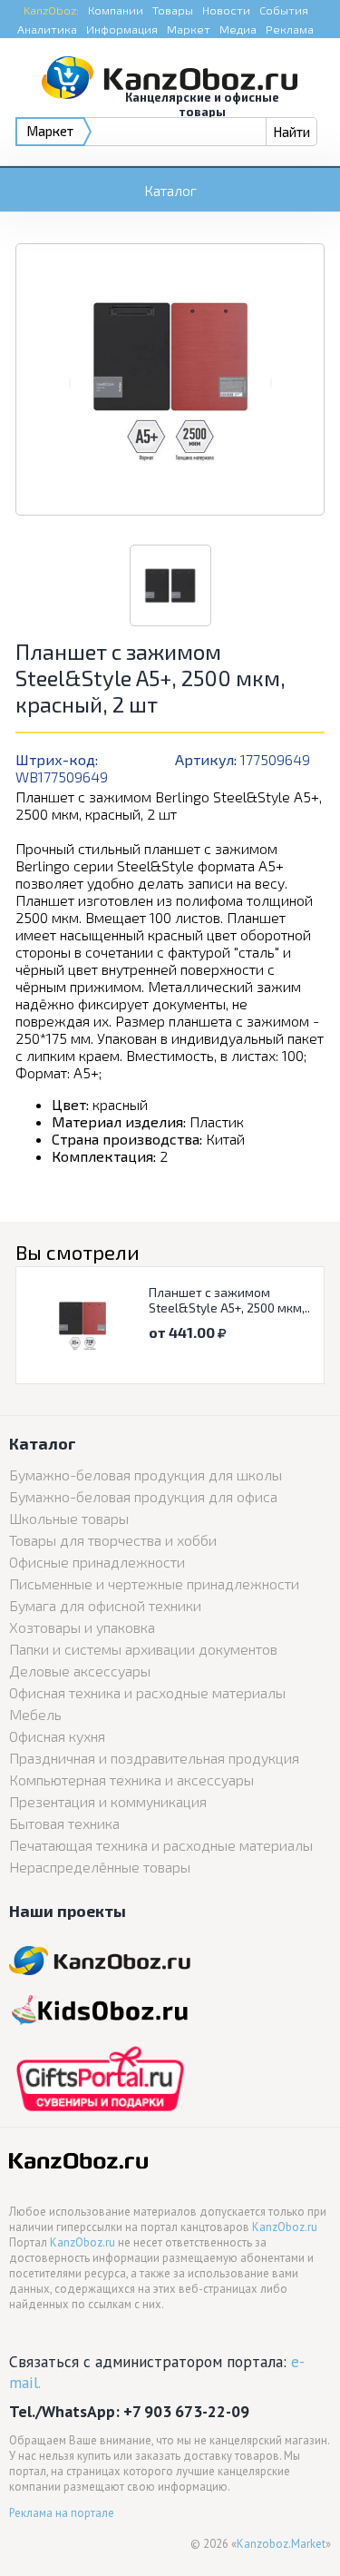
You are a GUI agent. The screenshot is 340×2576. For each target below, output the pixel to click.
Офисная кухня (57, 1736)
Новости (226, 10)
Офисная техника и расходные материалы (147, 1692)
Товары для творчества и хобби (113, 1540)
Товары (173, 10)
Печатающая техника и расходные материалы (161, 1845)
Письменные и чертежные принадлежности (154, 1583)
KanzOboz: (51, 10)
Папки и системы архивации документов (143, 1649)
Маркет (189, 29)
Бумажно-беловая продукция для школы (146, 1475)
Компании (116, 10)
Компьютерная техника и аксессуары (131, 1780)
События (284, 10)
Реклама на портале (62, 2513)
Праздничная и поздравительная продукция (154, 1758)
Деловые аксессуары (80, 1671)
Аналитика (47, 29)
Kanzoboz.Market (281, 2544)
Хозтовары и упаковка (82, 1627)
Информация (122, 29)
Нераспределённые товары (100, 1867)
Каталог (170, 190)
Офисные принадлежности (97, 1562)
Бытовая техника (64, 1823)
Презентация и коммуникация (108, 1801)
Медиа (238, 29)
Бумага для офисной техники (105, 1605)
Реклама (290, 29)
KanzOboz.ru (285, 2227)
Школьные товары (69, 1518)
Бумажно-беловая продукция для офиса (143, 1496)
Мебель (35, 1714)
